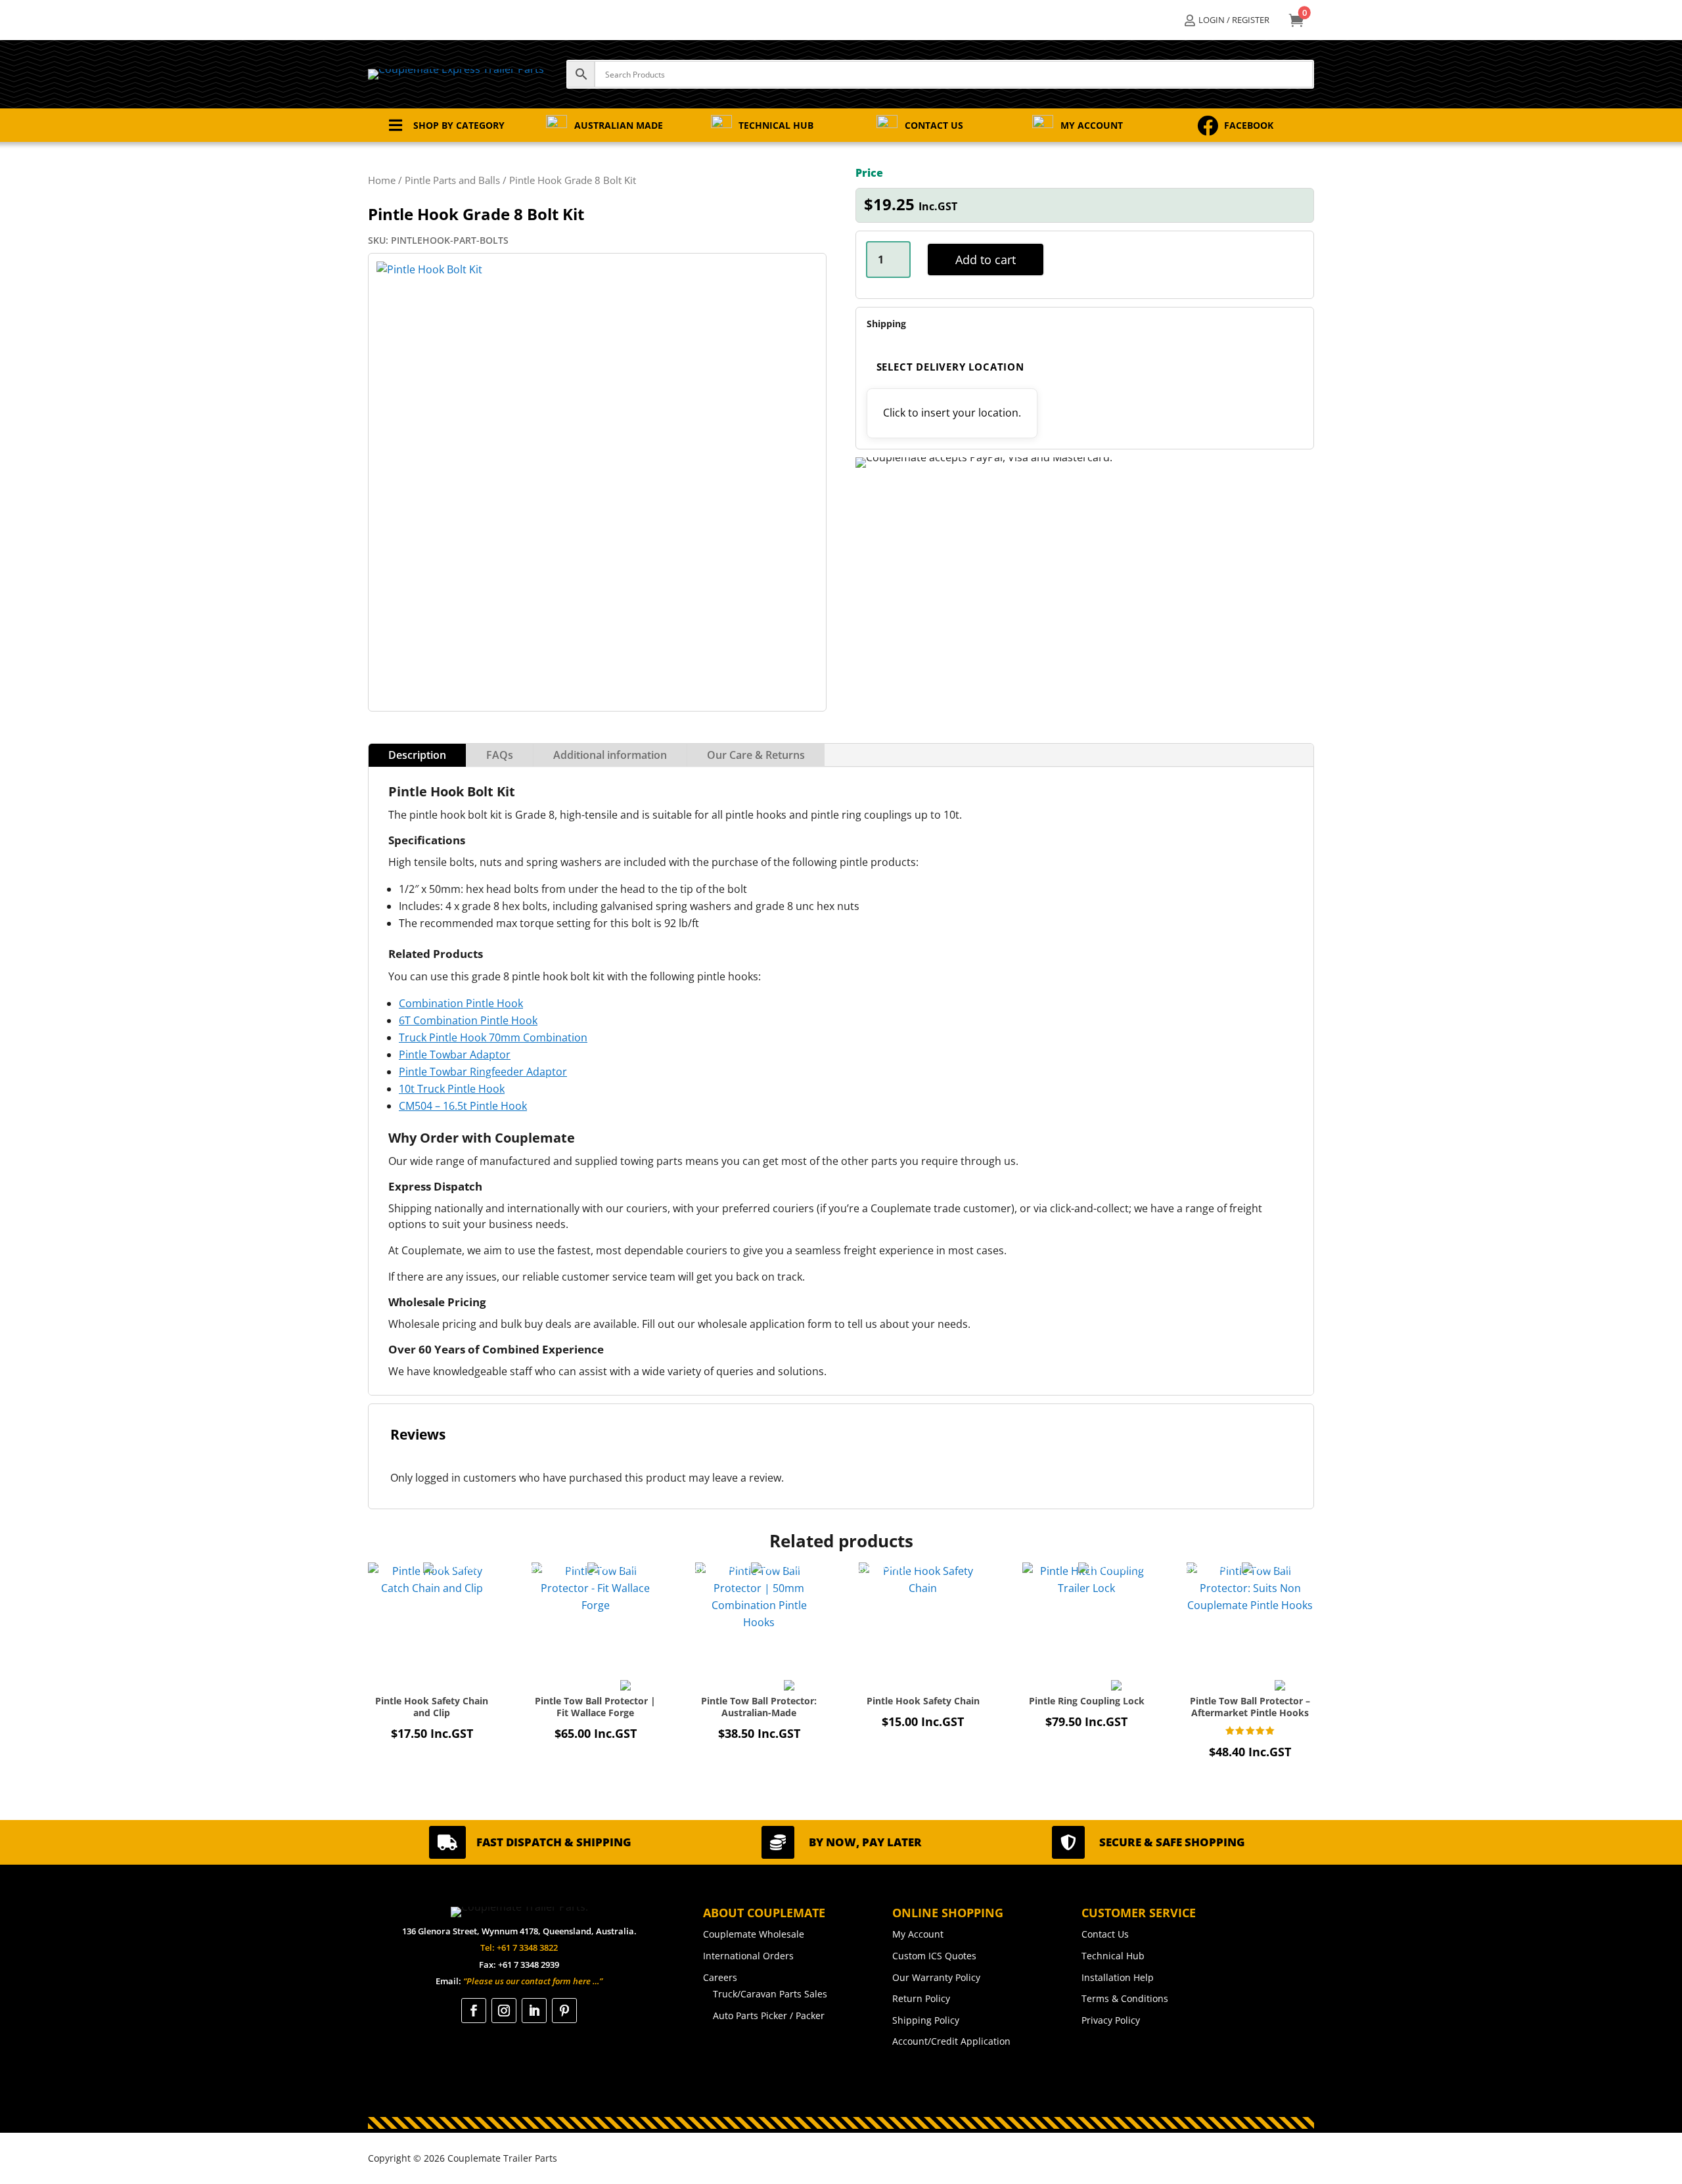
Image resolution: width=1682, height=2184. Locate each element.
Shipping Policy (926, 2020)
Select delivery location (950, 367)
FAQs (500, 755)
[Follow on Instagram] (504, 2011)
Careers (720, 1977)
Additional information (610, 755)
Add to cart (986, 260)
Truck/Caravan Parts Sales (770, 1994)
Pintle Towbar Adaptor (455, 1055)
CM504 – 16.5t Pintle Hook (463, 1106)
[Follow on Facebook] (474, 2011)
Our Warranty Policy (936, 1977)
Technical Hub (1113, 1956)
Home (382, 180)
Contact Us (1105, 1934)
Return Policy (921, 1998)
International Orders (748, 1956)
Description (417, 755)
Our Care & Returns (756, 755)
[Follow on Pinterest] (564, 2011)
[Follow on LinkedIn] (534, 2011)
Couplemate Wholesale (754, 1934)
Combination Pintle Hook (461, 1003)
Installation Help (1118, 1977)
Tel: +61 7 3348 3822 (519, 1947)
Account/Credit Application (951, 2041)
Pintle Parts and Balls (452, 180)
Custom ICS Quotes (934, 1956)
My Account (918, 1934)
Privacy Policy (1111, 2020)
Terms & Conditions (1125, 1998)
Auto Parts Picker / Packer (769, 2015)
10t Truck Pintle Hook (452, 1089)
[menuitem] (1227, 20)
